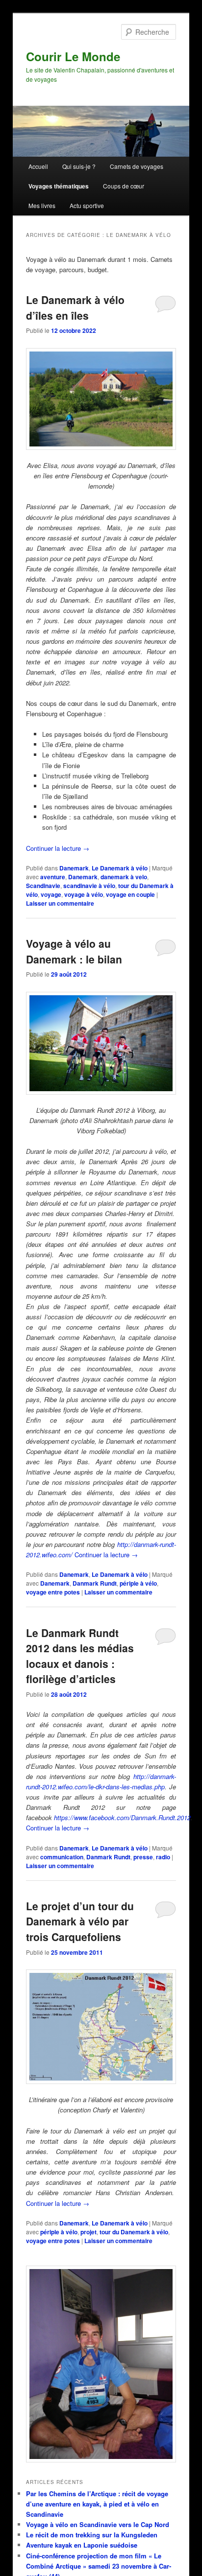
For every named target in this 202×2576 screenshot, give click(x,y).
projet (88, 2232)
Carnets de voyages (137, 166)
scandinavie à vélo (89, 886)
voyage (51, 894)
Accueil (38, 166)
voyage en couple (130, 894)
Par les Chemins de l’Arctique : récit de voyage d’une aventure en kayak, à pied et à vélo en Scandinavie (97, 2504)
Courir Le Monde (73, 56)
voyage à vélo (84, 894)
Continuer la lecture (58, 848)
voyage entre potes (53, 1592)
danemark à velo (124, 877)
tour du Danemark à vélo (134, 2232)
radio (163, 1857)
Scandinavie (43, 886)
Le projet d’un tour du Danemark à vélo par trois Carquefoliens (80, 1921)
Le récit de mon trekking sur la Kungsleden (92, 2535)
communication (62, 1857)
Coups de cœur (124, 186)
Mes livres (42, 205)
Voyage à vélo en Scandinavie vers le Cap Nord (98, 2524)
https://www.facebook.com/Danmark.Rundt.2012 (122, 1817)
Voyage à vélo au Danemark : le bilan (74, 951)
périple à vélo (138, 1583)
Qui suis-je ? (79, 166)
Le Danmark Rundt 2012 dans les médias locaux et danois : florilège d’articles (80, 1656)
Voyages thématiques (59, 186)
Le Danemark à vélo (120, 868)
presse (143, 1857)
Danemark (74, 868)
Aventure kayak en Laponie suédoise (82, 2545)
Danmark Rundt (95, 1583)
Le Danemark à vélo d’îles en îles (75, 307)
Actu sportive (87, 205)
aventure (53, 877)
